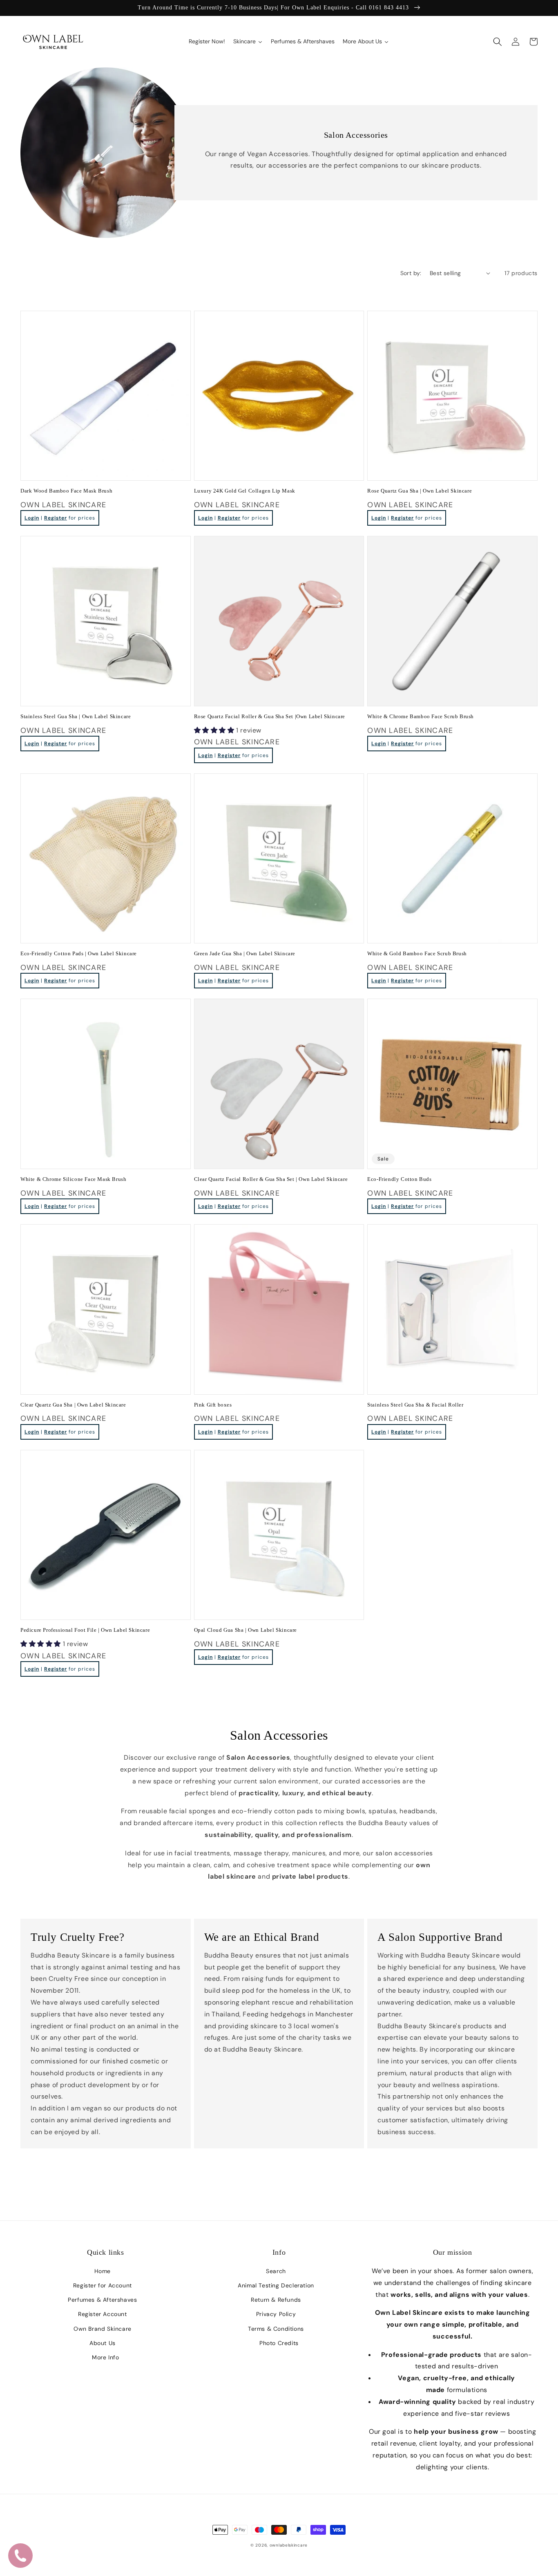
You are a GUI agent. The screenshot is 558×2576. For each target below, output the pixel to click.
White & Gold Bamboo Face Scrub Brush (417, 953)
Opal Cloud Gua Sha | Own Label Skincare (246, 1630)
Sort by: (411, 273)
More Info (105, 2357)
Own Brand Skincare (103, 2329)
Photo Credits (279, 2343)
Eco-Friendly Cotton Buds (399, 1179)
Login (32, 518)
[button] (498, 42)
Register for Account (103, 2285)
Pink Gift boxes (213, 1405)
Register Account (103, 2314)
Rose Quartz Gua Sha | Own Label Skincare (420, 491)
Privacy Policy (276, 2314)
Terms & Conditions (276, 2329)
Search (276, 2271)
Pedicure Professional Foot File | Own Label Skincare (85, 1630)
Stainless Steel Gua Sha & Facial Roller (415, 1405)
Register (56, 518)
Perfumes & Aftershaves (102, 2300)
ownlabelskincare (289, 2545)
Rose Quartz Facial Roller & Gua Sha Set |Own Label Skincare (270, 716)
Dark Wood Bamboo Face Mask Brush (66, 491)
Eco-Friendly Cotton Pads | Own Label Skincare (79, 953)
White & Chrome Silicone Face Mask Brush (73, 1179)
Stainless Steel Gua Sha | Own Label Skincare (76, 716)
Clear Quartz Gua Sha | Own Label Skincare (73, 1405)
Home (103, 2271)
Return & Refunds (276, 2300)
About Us (103, 2343)
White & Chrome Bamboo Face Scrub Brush (421, 716)
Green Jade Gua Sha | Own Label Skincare (245, 953)
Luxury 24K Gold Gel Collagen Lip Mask (245, 491)
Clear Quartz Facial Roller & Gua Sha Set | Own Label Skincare (271, 1179)
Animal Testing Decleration (276, 2285)
